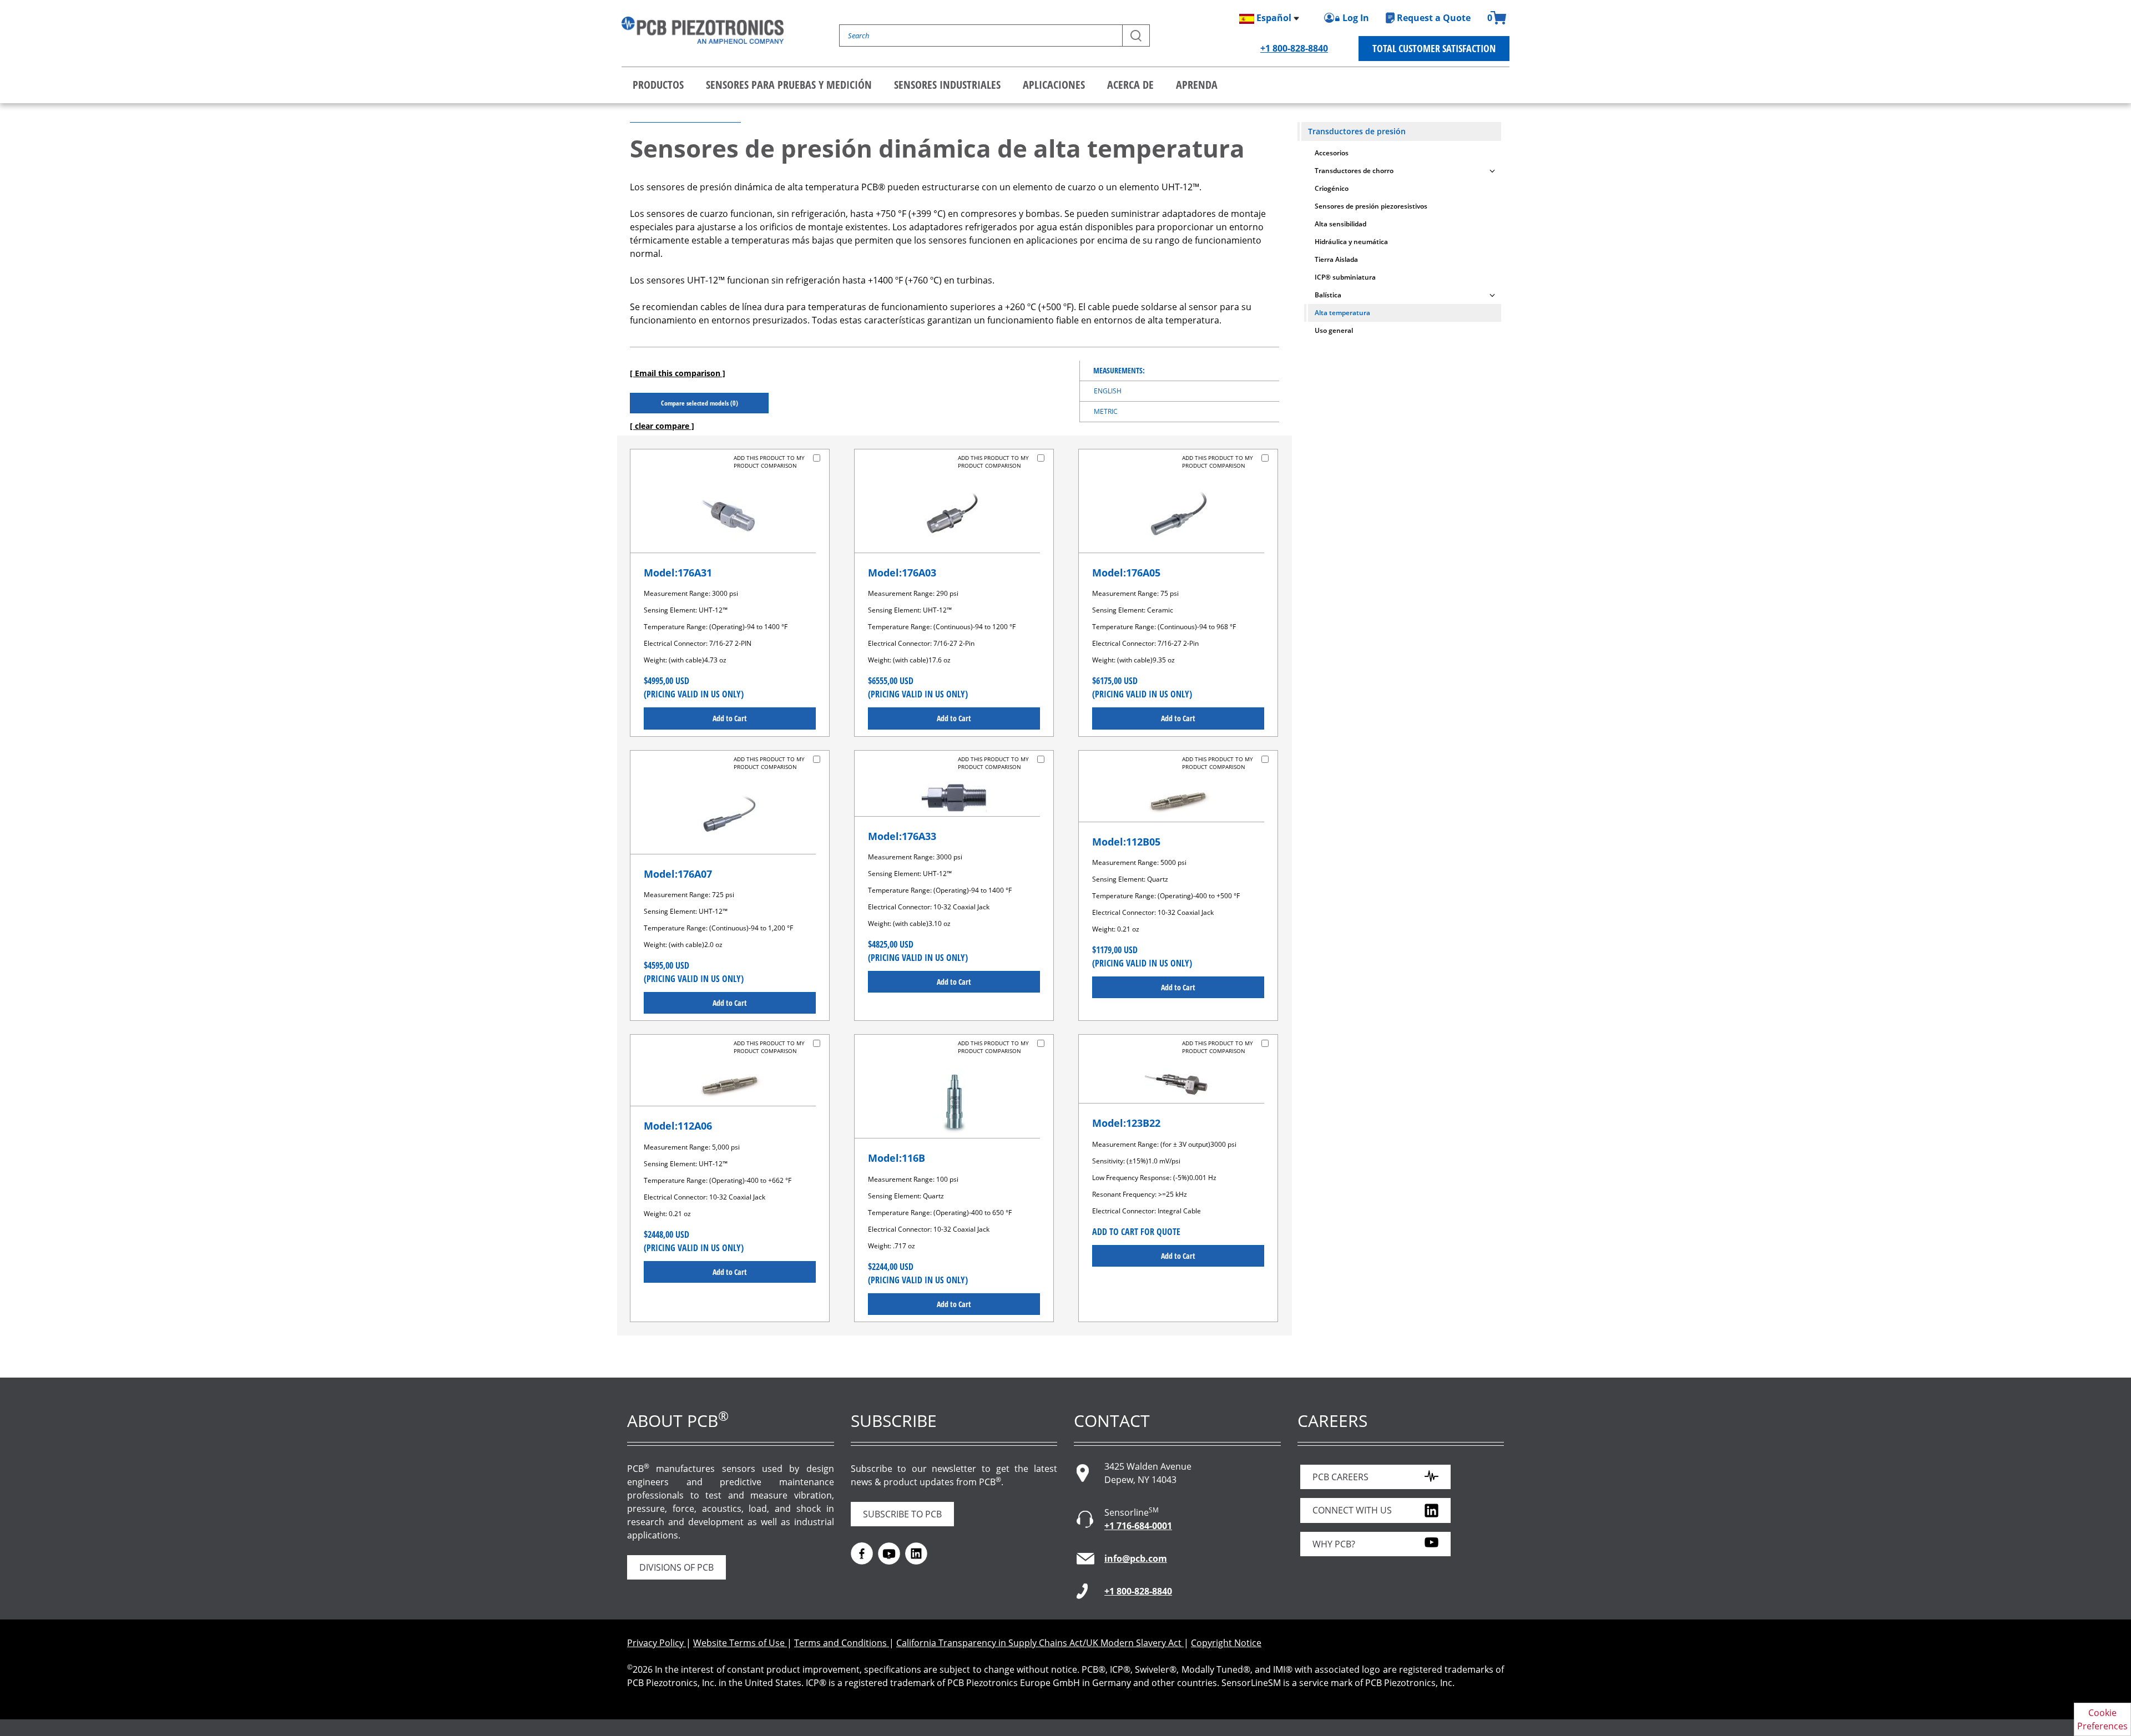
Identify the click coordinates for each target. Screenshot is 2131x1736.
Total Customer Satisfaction (1434, 48)
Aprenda (1197, 85)
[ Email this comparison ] (678, 373)
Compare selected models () (700, 403)
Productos (658, 85)
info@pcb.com (1136, 1558)
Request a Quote (1434, 18)
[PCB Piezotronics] (703, 30)
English (1108, 391)
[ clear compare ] (662, 426)
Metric (1106, 411)
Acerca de (1130, 85)
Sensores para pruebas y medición (789, 85)
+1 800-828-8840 (1294, 48)
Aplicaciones (1054, 85)
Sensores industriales (947, 85)
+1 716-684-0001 (1138, 1526)
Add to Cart (730, 718)
